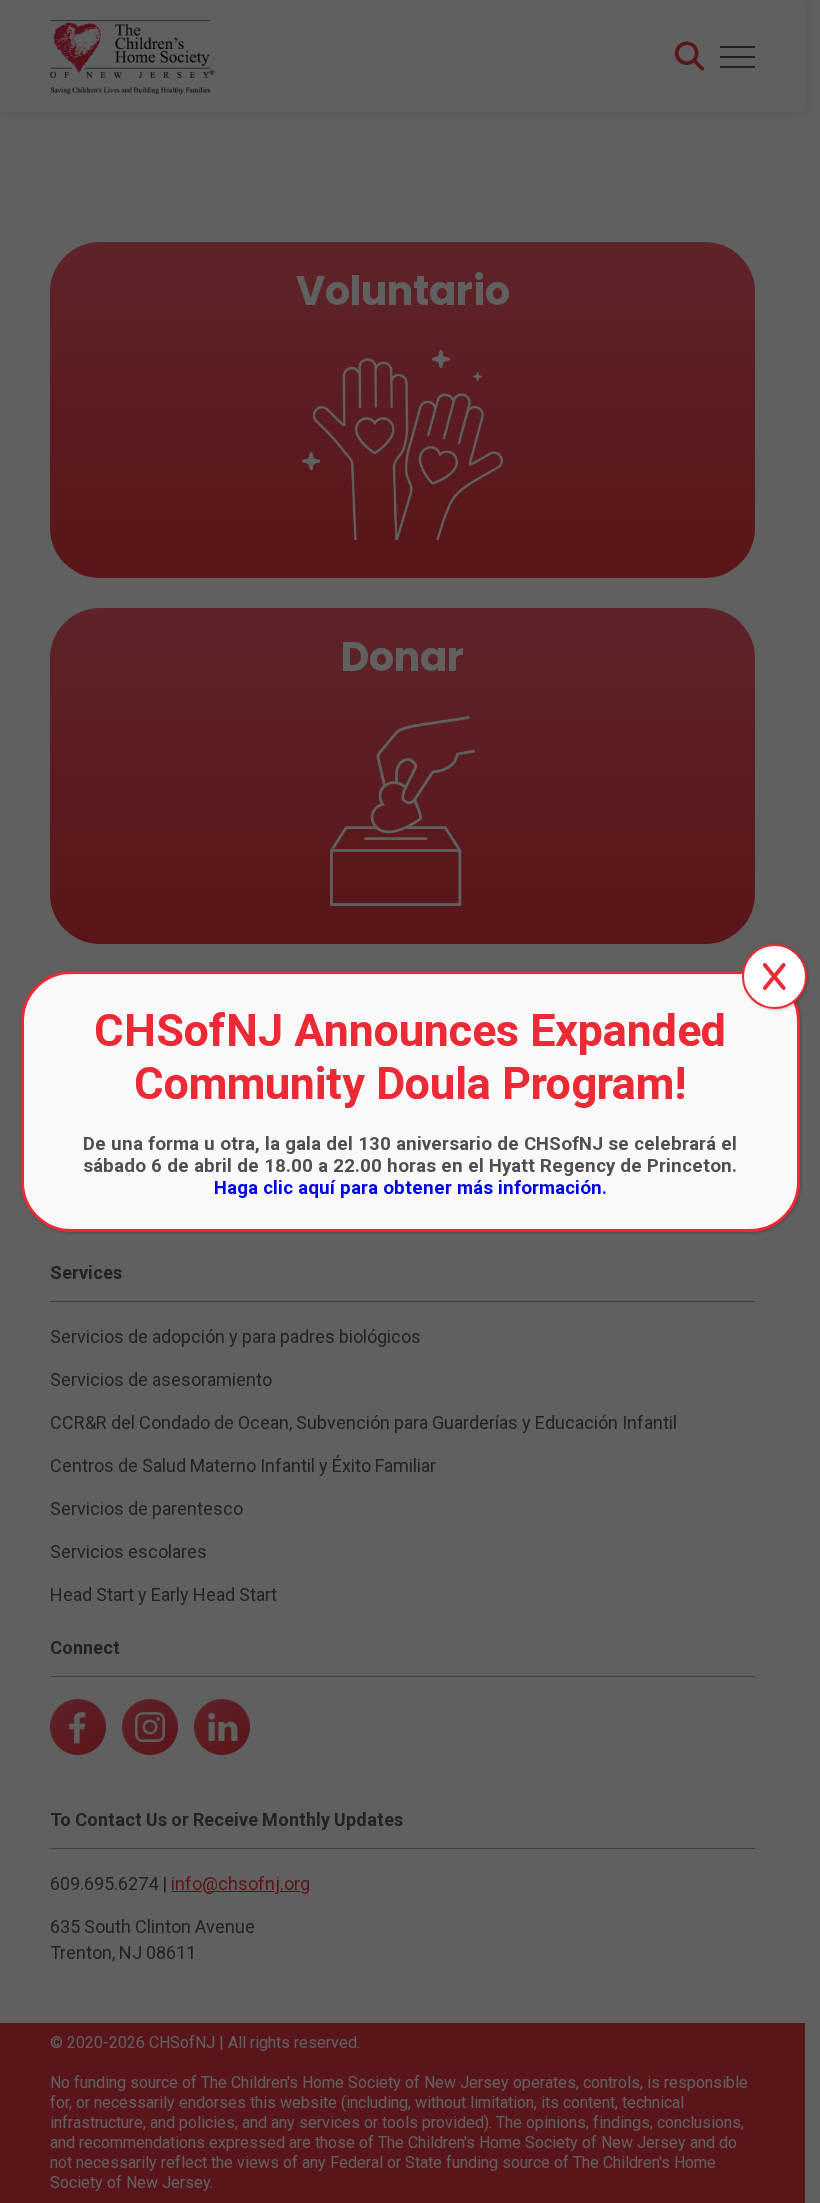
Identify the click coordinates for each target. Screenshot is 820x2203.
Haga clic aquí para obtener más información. (410, 1188)
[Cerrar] (774, 976)
